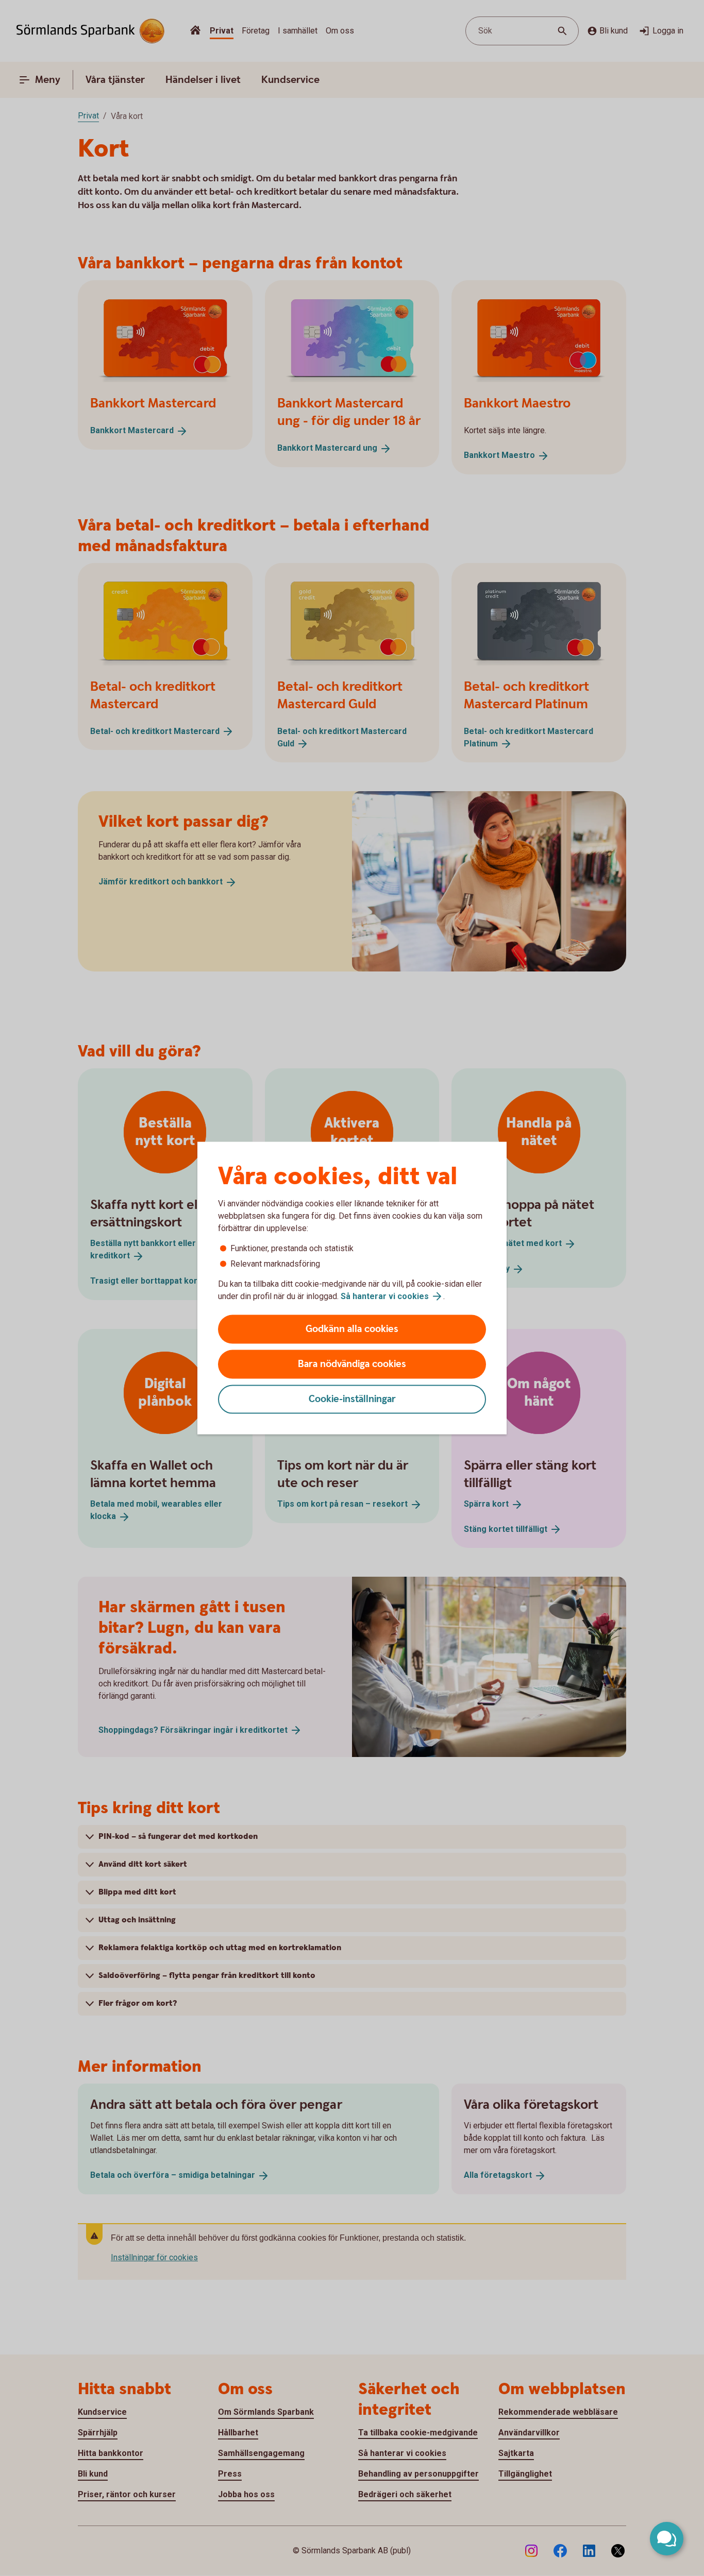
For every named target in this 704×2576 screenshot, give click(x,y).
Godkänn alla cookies (352, 1329)
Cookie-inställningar (352, 1399)
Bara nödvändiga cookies (352, 1364)
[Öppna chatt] (667, 2539)
